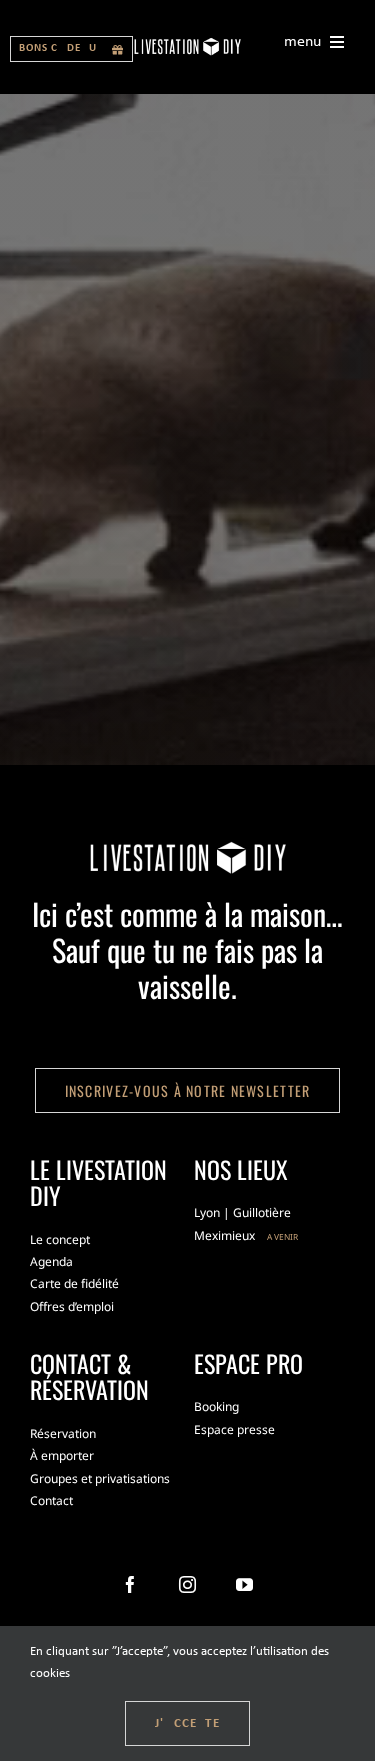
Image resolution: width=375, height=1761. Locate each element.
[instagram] (187, 1584)
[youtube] (244, 1584)
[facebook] (130, 1584)
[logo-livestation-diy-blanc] (187, 43)
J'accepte (187, 1723)
